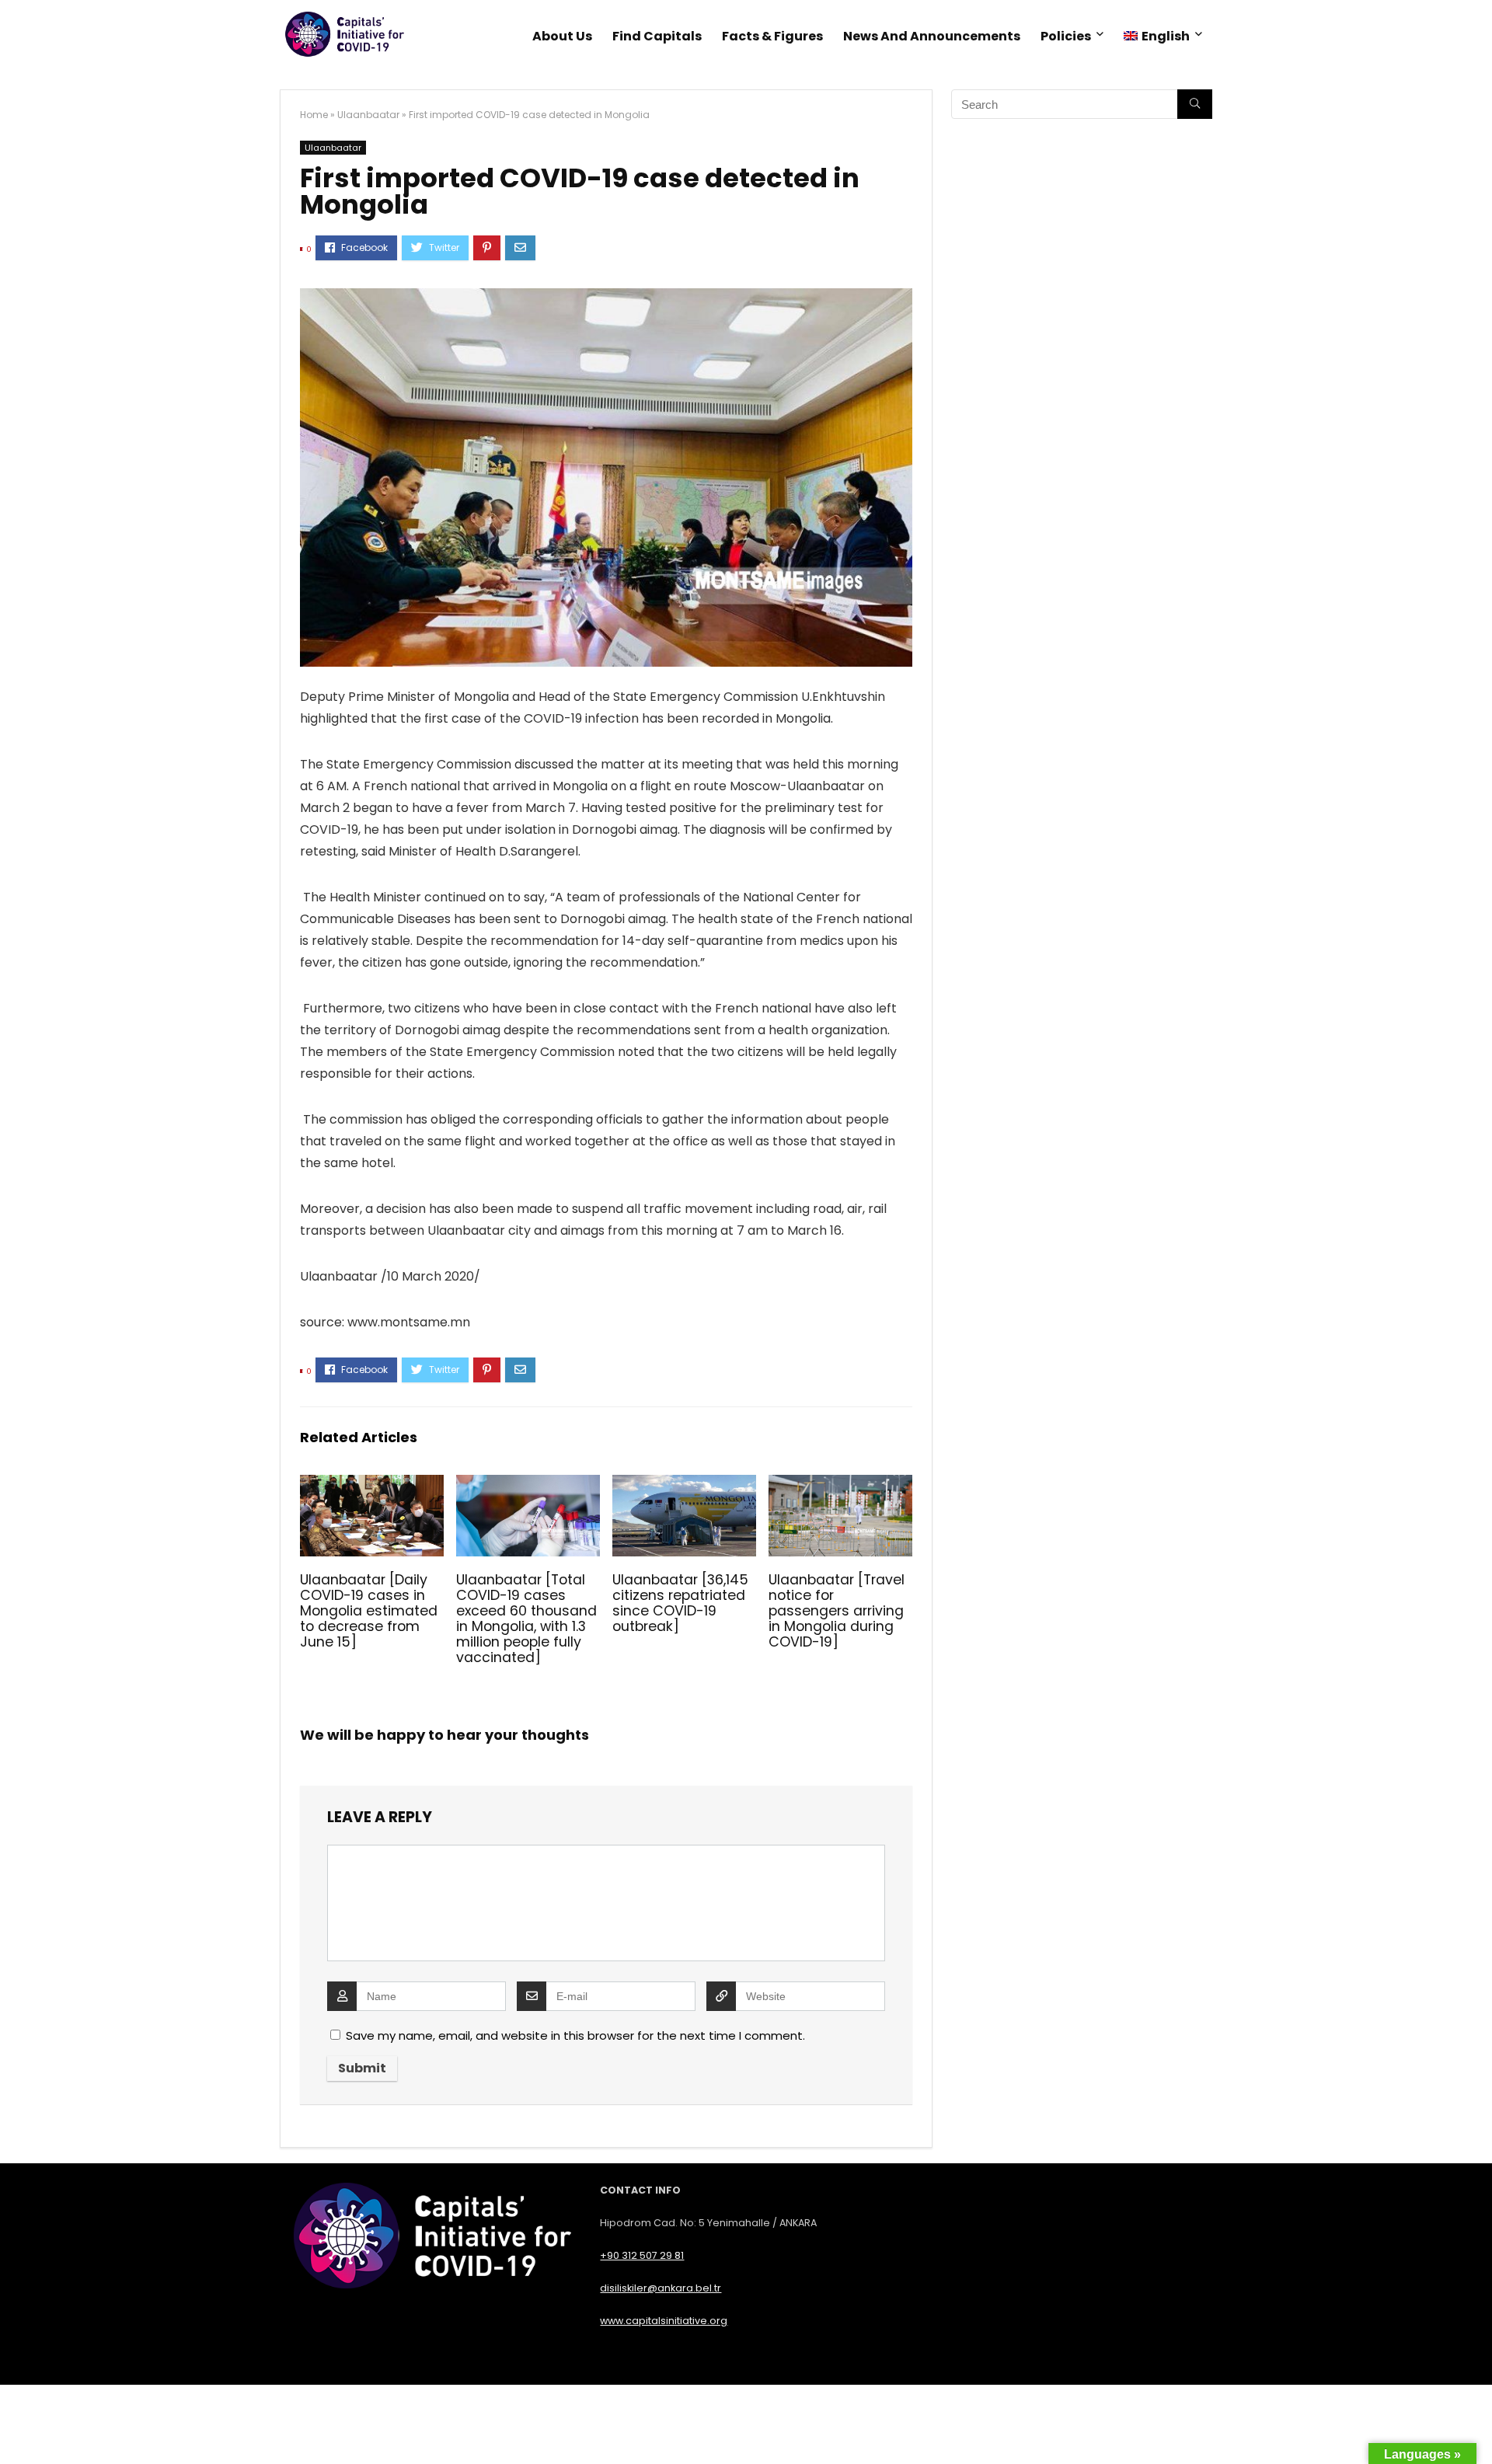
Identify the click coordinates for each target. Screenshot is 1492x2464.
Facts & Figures (772, 36)
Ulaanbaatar (368, 115)
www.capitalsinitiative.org (664, 2321)
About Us (562, 36)
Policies (1066, 36)
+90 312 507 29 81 (642, 2255)
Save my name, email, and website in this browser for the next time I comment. (575, 2035)
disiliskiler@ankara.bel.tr (661, 2288)
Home (314, 115)
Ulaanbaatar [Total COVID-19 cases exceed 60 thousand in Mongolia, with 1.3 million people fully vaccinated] (526, 1619)
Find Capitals (657, 36)
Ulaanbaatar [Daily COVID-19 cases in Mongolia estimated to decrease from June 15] (369, 1611)
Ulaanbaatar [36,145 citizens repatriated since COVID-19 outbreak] (680, 1603)
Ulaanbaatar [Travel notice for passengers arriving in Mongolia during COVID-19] (837, 1611)
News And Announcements (932, 36)
